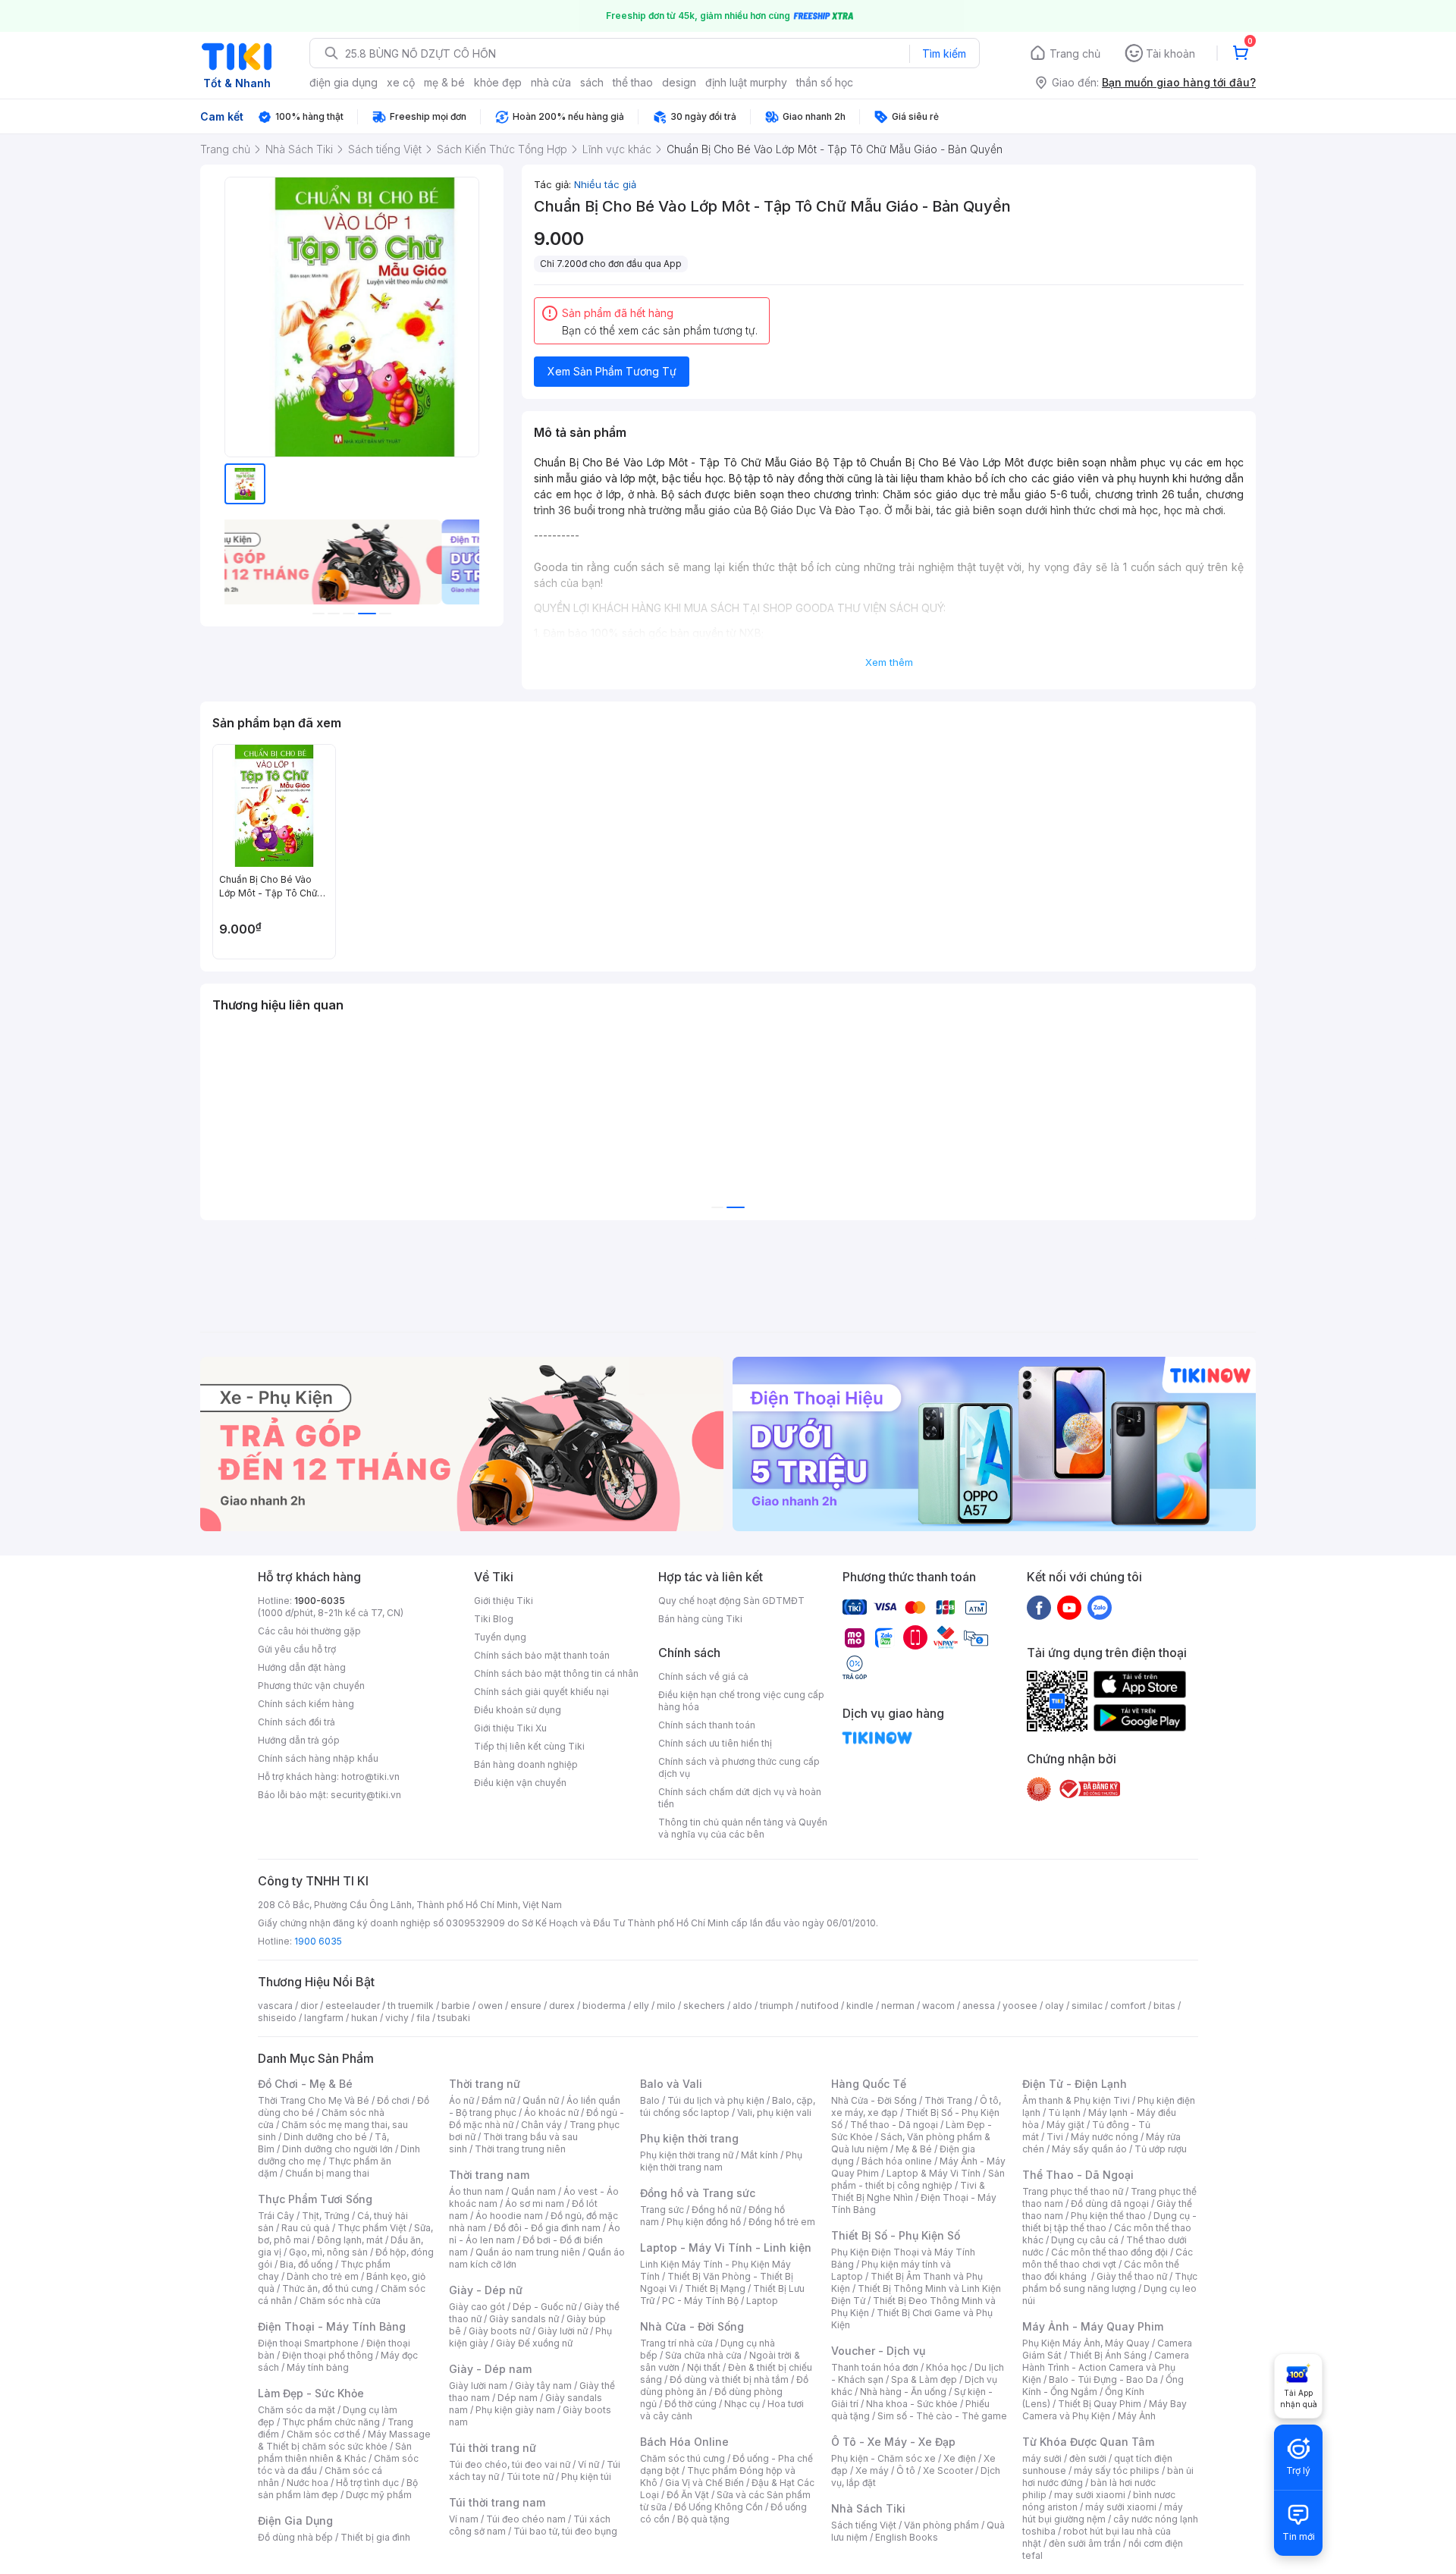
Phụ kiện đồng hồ (704, 2222)
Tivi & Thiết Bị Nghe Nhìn (908, 2191)
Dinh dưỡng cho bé (325, 2137)
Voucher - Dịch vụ (878, 2351)
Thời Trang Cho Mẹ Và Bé (314, 2100)
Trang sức (662, 2210)
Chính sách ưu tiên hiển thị (715, 1743)
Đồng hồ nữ (716, 2210)
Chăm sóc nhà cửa (340, 2301)
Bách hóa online (897, 2161)
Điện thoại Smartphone (308, 2343)
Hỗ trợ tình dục (367, 2483)
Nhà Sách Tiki (868, 2508)
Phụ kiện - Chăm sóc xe (883, 2458)
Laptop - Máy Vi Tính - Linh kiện (726, 2248)
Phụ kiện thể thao (1108, 2216)
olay (1054, 2006)
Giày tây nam (543, 2386)
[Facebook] (1039, 1607)
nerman (898, 2006)
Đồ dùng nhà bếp (295, 2537)
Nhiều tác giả (605, 184)
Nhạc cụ (742, 2404)
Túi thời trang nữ (493, 2448)
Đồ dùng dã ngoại (1110, 2204)
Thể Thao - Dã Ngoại (1078, 2175)
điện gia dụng (344, 82)
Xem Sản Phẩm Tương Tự (612, 371)
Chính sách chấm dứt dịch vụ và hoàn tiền (740, 1798)
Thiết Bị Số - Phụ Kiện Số (896, 2235)
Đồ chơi (393, 2100)
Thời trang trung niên (520, 2149)
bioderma (604, 2006)
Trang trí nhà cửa (676, 2343)
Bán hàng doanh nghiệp (526, 1764)
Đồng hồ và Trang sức (698, 2193)
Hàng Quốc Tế (869, 2084)
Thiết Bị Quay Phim (1100, 2404)
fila (423, 2018)
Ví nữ (588, 2464)
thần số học (825, 82)
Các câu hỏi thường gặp (309, 1631)
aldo (742, 2006)
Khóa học (946, 2367)
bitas (1164, 2006)
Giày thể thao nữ (1132, 2276)
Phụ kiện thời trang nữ (687, 2155)
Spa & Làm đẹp (924, 2379)
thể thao (633, 82)
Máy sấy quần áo (1089, 2149)
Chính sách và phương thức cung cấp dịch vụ (739, 1767)
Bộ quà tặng (703, 2519)
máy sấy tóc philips (1117, 2470)
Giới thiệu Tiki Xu (510, 1728)
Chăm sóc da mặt (297, 2410)
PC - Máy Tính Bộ (700, 2301)
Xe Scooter (948, 2470)
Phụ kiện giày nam (515, 2410)
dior (309, 2006)
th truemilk (411, 2006)
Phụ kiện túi (586, 2477)
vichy (397, 2018)
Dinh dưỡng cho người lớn (337, 2149)
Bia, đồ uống (306, 2264)
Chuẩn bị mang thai (327, 2173)
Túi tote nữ (530, 2477)
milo (666, 2006)
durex (562, 2006)
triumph (777, 2006)
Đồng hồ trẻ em (782, 2222)
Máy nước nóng (1105, 2137)
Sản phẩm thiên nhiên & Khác (335, 2452)
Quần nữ (541, 2100)
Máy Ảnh (1137, 2416)
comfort (1128, 2006)
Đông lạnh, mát (350, 2240)
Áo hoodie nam (509, 2216)
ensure (526, 2006)
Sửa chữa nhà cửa (703, 2355)
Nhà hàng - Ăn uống (903, 2392)
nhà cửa (551, 82)
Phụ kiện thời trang (689, 2138)
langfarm (324, 2018)
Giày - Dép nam (490, 2369)
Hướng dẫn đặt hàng (302, 1667)
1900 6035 (318, 1941)
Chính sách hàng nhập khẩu (318, 1758)
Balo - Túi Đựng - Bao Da (1103, 2379)
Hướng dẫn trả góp (299, 1740)
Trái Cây (276, 2216)
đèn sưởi (1088, 2458)
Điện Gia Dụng (295, 2521)
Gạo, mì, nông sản (328, 2252)
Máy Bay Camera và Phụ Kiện (1105, 2410)
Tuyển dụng (500, 1637)
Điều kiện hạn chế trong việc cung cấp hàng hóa (741, 1701)
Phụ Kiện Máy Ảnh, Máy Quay (1086, 2343)
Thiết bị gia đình (375, 2537)
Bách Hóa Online (684, 2442)
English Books (907, 2537)
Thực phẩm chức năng (331, 2422)
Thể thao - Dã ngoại (894, 2125)
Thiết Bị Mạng (715, 2288)
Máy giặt (1065, 2125)
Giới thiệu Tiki (504, 1601)
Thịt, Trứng (326, 2216)
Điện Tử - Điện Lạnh (1075, 2084)
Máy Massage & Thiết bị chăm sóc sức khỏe (344, 2440)
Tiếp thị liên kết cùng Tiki (529, 1746)
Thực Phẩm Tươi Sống (315, 2199)
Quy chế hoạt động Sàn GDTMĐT (731, 1601)
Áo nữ (461, 2100)
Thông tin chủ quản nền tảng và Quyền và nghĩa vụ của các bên (743, 1828)
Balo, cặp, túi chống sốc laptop (728, 2106)
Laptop (762, 2301)
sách (592, 82)
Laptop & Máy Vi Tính (934, 2173)
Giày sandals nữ (524, 2319)
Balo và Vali (671, 2084)
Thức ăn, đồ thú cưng (328, 2288)
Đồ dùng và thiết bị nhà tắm (729, 2379)
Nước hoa (308, 2483)
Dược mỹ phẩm (379, 2495)
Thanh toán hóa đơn (875, 2367)
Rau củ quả (306, 2228)
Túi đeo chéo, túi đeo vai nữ (510, 2464)
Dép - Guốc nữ (544, 2307)
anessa (979, 2006)
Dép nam (518, 2398)
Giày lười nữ (563, 2331)
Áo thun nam (476, 2191)
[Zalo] (1100, 1607)
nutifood (820, 2006)
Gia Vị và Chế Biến (704, 2483)
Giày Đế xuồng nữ (534, 2343)
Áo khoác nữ (551, 2113)
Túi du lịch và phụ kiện (716, 2100)
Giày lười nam (478, 2386)
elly (641, 2006)
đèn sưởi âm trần (1085, 2543)
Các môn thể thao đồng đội (1109, 2252)
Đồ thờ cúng (690, 2404)
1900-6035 (320, 1601)
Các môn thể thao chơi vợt (1108, 2258)
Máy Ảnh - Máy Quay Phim (1093, 2326)
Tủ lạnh (1064, 2113)
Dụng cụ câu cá (1085, 2240)
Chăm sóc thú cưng (682, 2458)
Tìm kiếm (944, 53)
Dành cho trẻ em (323, 2276)
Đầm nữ (498, 2100)
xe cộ (401, 82)
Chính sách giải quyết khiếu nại (541, 1692)
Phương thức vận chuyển (311, 1686)
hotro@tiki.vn (370, 1777)
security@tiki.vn (366, 1795)
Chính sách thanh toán (707, 1725)
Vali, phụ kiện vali (774, 2113)
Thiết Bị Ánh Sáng (1108, 2355)
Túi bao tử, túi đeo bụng (565, 2531)
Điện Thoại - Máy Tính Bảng (332, 2326)
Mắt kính (759, 2155)
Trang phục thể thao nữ (1073, 2191)
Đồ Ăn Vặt (688, 2495)
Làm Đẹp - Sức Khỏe (311, 2393)
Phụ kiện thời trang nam (721, 2161)
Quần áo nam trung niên (528, 2252)
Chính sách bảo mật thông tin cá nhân (556, 1673)
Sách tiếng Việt (864, 2525)
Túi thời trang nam (497, 2502)
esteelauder (353, 2006)
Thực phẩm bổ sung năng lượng (1110, 2282)
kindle (860, 2006)
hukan (364, 2018)
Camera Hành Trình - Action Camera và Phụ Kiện (1106, 2367)
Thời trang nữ (485, 2084)
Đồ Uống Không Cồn (719, 2507)
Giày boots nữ (499, 2331)
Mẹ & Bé (914, 2149)
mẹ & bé (444, 82)
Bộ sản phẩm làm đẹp (338, 2489)
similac (1087, 2006)
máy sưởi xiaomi (1121, 2507)
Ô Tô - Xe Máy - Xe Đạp (893, 2442)
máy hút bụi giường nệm (1103, 2513)
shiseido (277, 2018)
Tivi (1055, 2137)
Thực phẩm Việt (372, 2228)
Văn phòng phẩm (941, 2525)
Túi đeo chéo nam (526, 2519)
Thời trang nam (489, 2175)
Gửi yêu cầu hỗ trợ (297, 1649)
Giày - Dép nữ (486, 2290)
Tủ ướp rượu (1161, 2149)
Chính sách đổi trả (297, 1722)
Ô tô (906, 2470)
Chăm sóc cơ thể (323, 2434)
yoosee (1020, 2006)
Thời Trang (948, 2100)
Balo (650, 2100)
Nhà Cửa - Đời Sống (692, 2326)
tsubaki (454, 2018)
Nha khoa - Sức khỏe (912, 2404)
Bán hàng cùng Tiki (700, 1619)
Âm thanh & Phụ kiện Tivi (1076, 2100)
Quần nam (533, 2191)
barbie (456, 2006)
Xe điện (960, 2458)
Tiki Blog (494, 1619)
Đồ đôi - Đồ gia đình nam (547, 2228)
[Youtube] (1069, 1607)
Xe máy (872, 2470)
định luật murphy (746, 82)
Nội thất (704, 2367)
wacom (938, 2006)
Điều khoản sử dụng (518, 1710)
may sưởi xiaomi (1090, 2495)
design (679, 82)
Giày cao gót (477, 2307)
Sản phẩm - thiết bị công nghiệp (918, 2179)
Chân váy (541, 2125)
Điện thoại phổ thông (328, 2355)
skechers (704, 2006)
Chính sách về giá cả (703, 1676)
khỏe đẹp (498, 82)
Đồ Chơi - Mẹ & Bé (305, 2084)
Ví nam (464, 2519)
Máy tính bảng (318, 2367)
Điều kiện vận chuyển (520, 1783)
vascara (275, 2006)
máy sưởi (1042, 2458)
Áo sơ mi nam (535, 2204)
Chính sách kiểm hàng (306, 1704)
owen (490, 2006)
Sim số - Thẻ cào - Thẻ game (942, 2416)
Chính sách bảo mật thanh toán (542, 1655)
